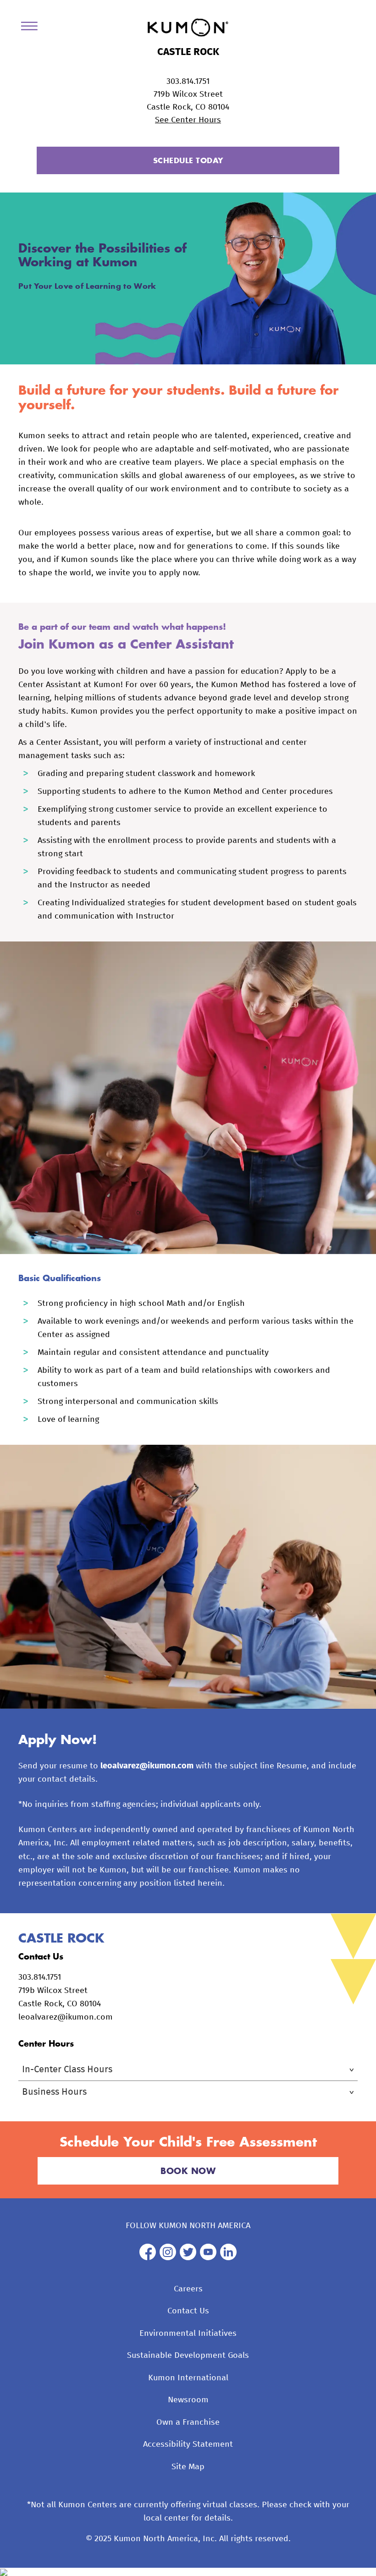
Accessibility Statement (188, 2444)
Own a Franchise (188, 2422)
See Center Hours (188, 120)
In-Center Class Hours (67, 2070)
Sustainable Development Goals (188, 2356)
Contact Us (188, 2311)
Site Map (188, 2467)
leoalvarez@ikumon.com (147, 1766)
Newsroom (188, 2400)
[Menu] (33, 28)
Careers (188, 2289)
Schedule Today (188, 160)
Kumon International (188, 2378)
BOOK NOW (188, 2171)
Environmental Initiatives (188, 2334)
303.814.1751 (188, 82)
